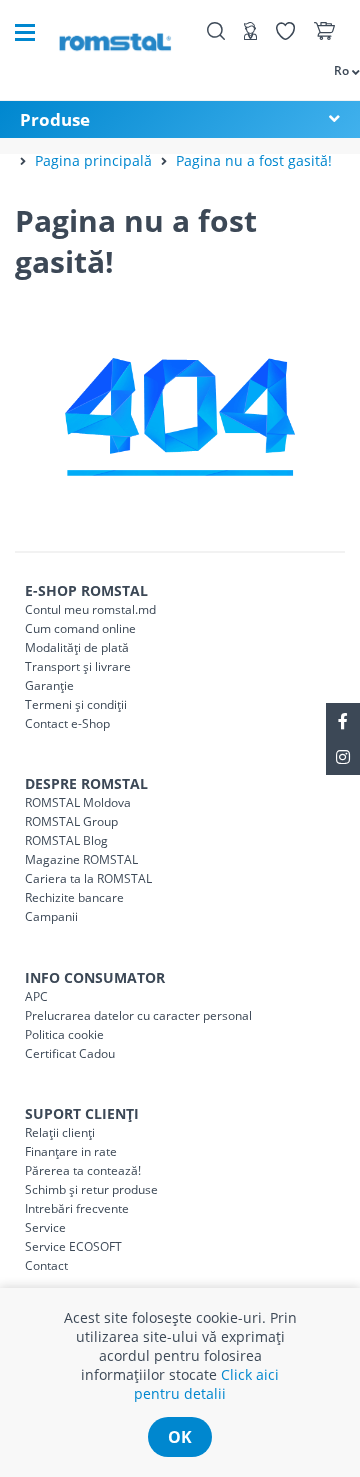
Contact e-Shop (67, 723)
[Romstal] (115, 32)
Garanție (49, 685)
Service (45, 1227)
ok (180, 1437)
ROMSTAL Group (71, 821)
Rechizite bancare (74, 897)
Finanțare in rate (71, 1151)
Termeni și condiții (76, 704)
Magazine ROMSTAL (81, 859)
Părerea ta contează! (83, 1170)
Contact (46, 1265)
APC (36, 996)
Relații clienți (60, 1132)
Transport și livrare (78, 666)
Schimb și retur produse (91, 1189)
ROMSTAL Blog (66, 840)
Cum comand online (80, 628)
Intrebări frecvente (77, 1208)
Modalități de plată (77, 647)
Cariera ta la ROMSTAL (88, 878)
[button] (337, 70)
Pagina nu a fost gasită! (254, 160)
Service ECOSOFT (73, 1246)
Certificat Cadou (70, 1053)
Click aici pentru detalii (206, 1384)
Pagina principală (93, 160)
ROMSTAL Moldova (78, 802)
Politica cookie (64, 1034)
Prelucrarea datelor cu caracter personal (138, 1015)
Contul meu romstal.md (90, 609)
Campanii (51, 916)
